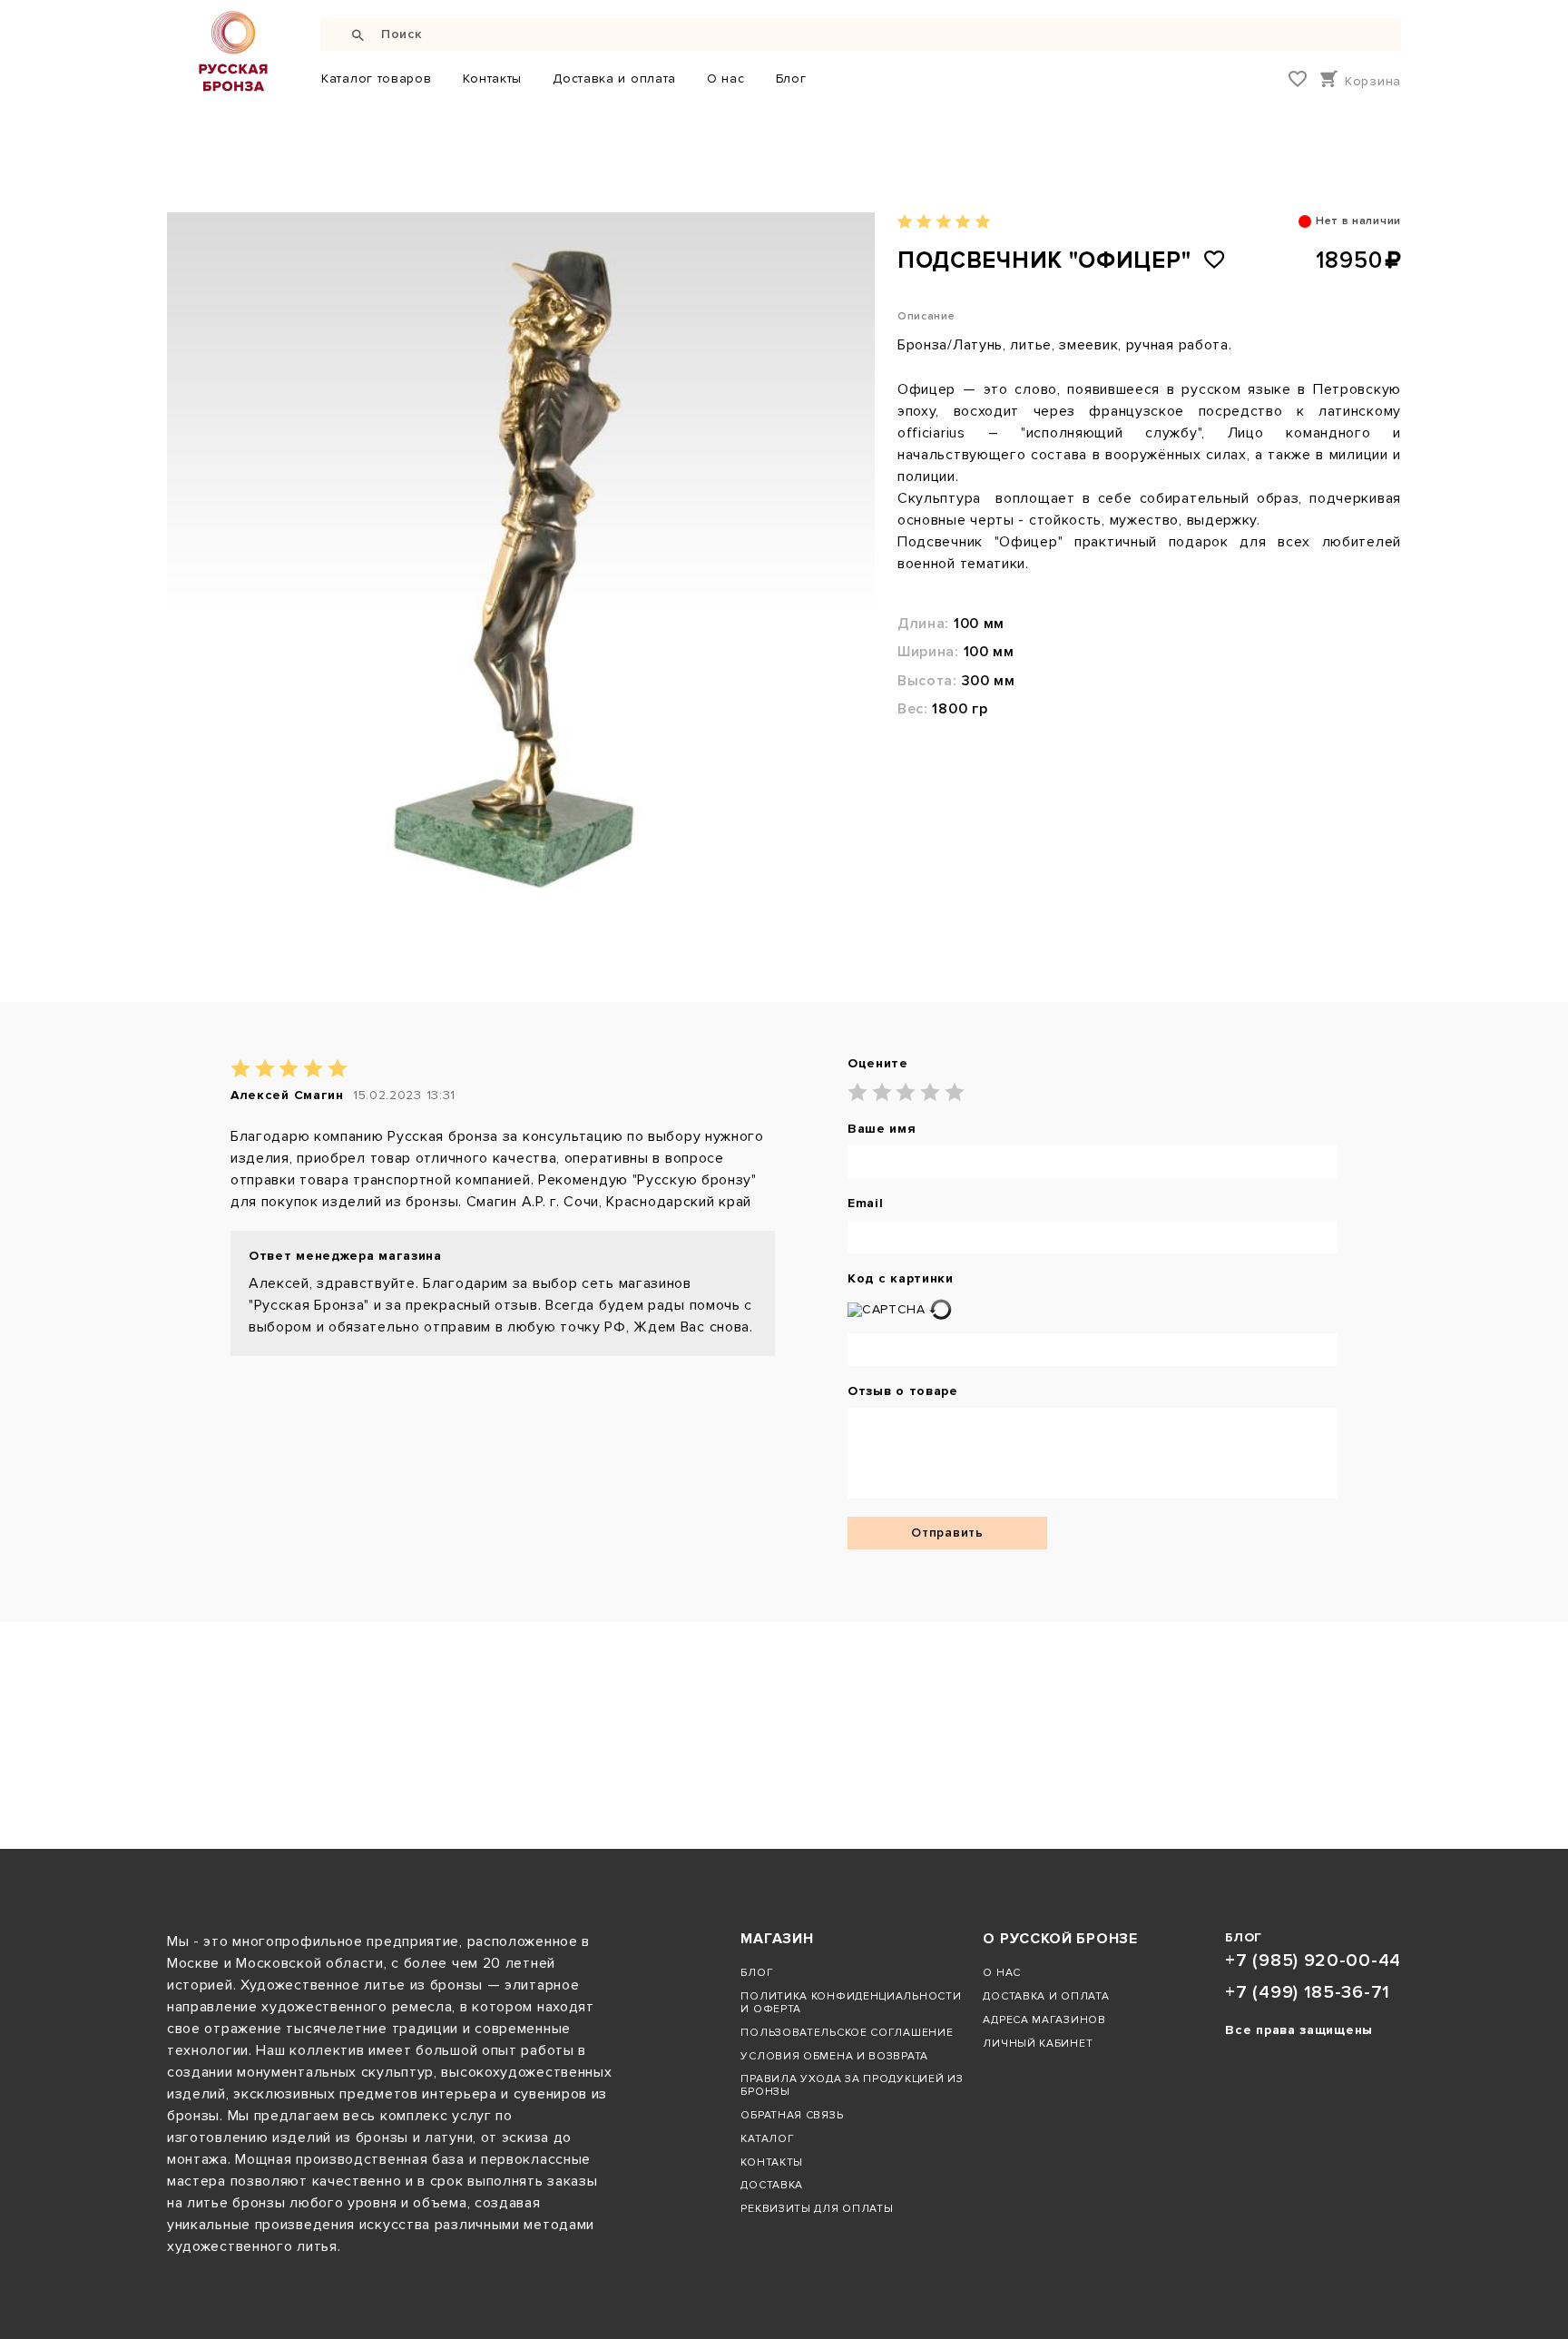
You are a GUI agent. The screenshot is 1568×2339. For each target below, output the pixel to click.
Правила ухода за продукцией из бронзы (852, 2085)
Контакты (493, 79)
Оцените (878, 1064)
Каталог (767, 2138)
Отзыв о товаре (903, 1391)
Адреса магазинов (1044, 2020)
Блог (791, 79)
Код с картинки (901, 1279)
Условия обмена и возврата (834, 2056)
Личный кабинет (1038, 2043)
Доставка (772, 2185)
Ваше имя (882, 1129)
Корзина (1373, 81)
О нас (726, 79)
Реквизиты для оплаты (817, 2208)
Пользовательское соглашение (847, 2032)
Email (866, 1204)
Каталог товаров (377, 79)
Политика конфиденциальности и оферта (851, 2002)
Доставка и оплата (614, 79)
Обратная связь (792, 2115)
